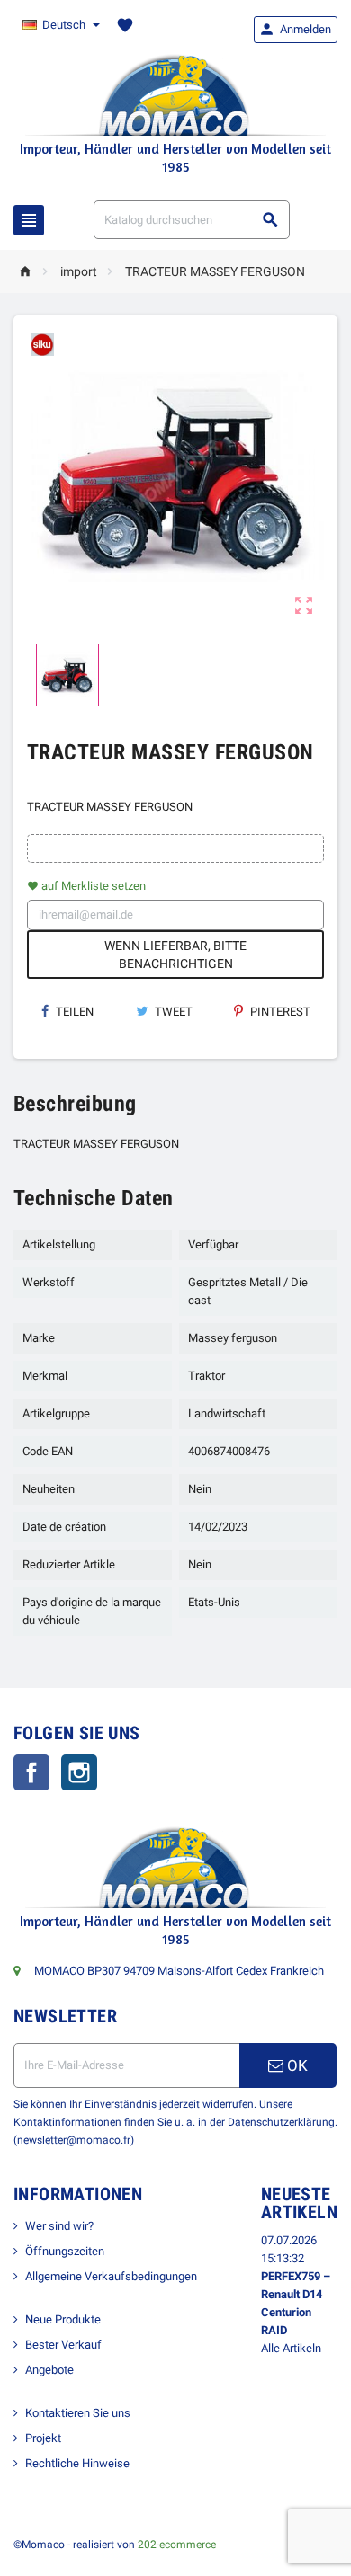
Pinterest (279, 1012)
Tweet (172, 1012)
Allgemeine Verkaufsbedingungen (111, 2276)
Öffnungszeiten (65, 2251)
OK (296, 2065)
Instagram (79, 1772)
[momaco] (175, 94)
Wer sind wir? (59, 2226)
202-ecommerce (177, 2545)
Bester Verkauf (63, 2345)
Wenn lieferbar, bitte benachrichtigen (175, 955)
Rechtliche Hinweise (77, 2463)
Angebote (49, 2370)
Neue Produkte (63, 2319)
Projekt (43, 2438)
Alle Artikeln (291, 2348)
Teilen (73, 1012)
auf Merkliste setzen (86, 886)
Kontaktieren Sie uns (78, 2413)
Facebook (31, 1772)
